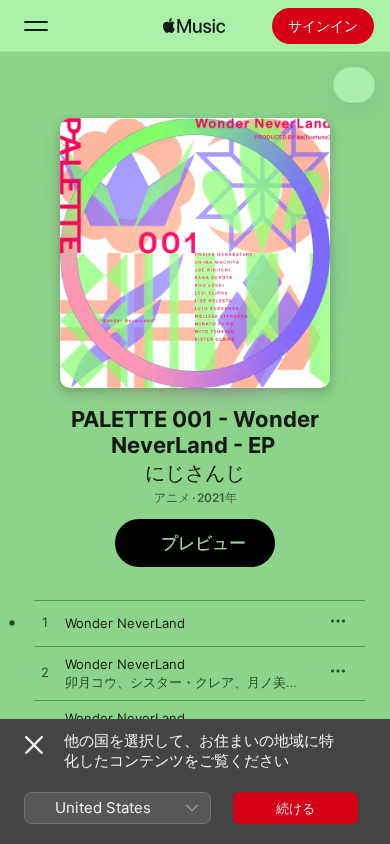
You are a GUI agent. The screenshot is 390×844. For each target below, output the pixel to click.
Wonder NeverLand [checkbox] (125, 623)
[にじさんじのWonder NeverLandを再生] (45, 623)
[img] (194, 26)
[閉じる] (34, 745)
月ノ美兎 (273, 682)
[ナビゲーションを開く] (36, 26)
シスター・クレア (182, 682)
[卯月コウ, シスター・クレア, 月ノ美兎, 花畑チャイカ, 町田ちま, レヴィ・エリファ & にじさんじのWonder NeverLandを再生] (45, 673)
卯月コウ (91, 682)
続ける (295, 808)
